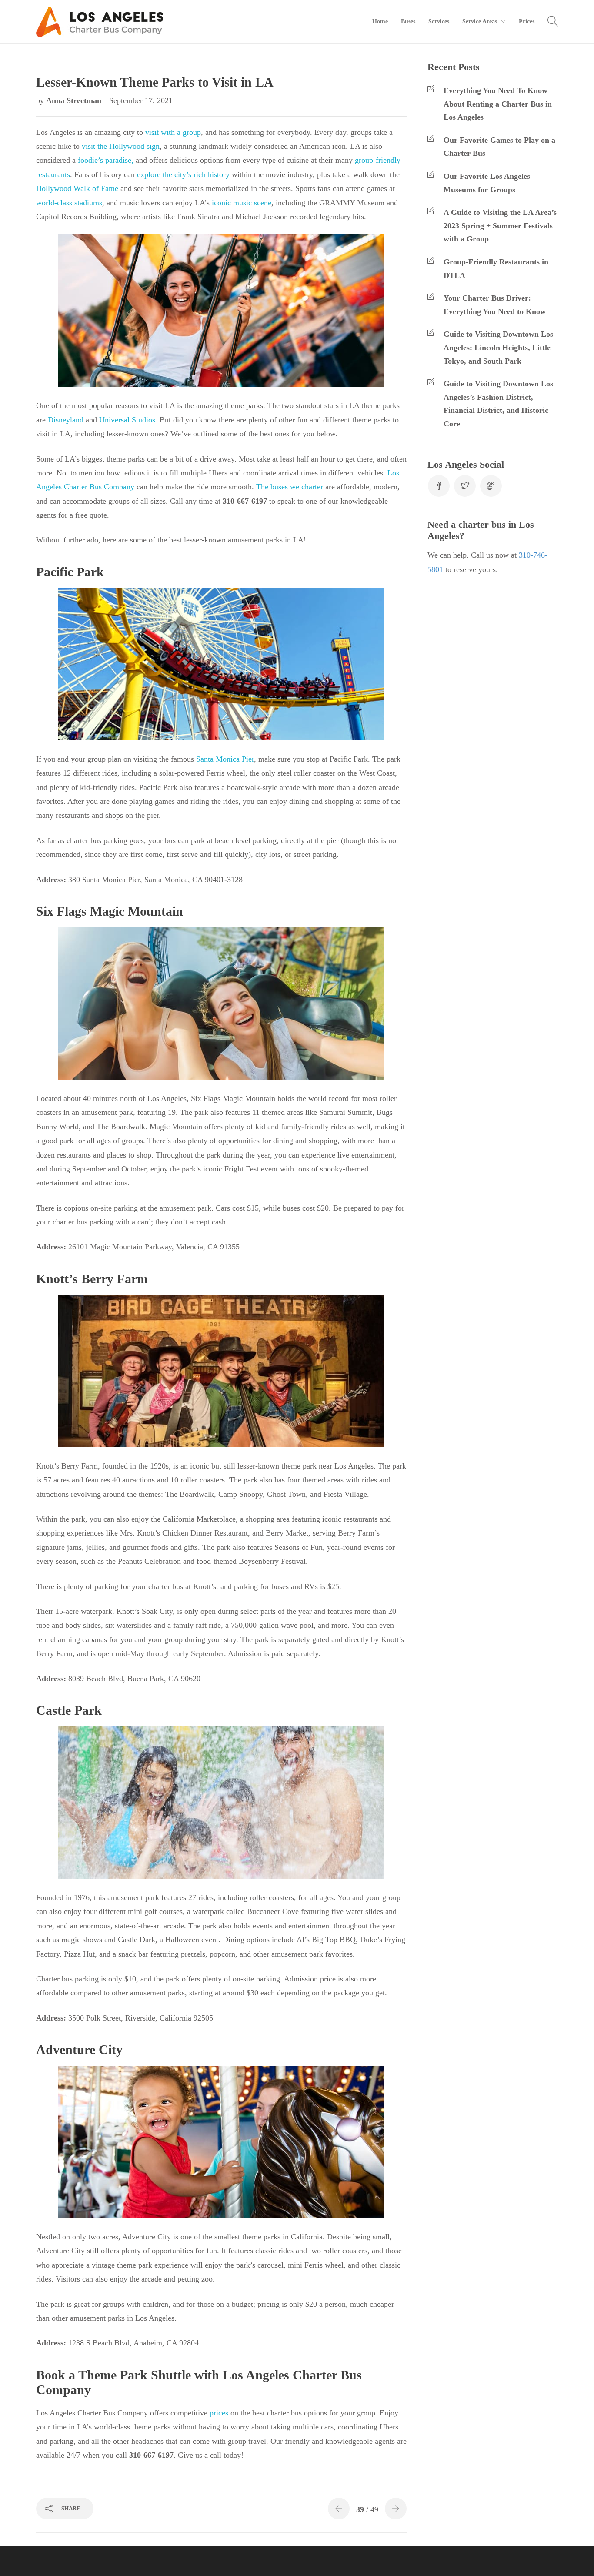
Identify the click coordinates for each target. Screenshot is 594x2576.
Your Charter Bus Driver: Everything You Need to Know (495, 305)
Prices (527, 22)
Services (439, 22)
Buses (408, 22)
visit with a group (173, 132)
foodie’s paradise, (106, 160)
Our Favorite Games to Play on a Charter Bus (499, 147)
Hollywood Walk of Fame (77, 188)
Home (380, 22)
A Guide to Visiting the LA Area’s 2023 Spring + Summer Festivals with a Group (500, 226)
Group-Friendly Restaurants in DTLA (496, 269)
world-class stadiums (69, 203)
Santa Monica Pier (225, 759)
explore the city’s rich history (183, 174)
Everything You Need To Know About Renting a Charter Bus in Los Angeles (498, 104)
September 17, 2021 (141, 100)
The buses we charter (290, 487)
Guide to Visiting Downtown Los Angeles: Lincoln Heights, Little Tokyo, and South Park (498, 347)
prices (218, 2413)
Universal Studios (127, 420)
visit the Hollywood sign (121, 146)
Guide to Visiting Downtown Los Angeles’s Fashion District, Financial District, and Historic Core (498, 404)
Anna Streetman (75, 100)
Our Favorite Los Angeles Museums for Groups (487, 183)
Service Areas (480, 22)
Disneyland (66, 420)
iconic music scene (242, 203)
